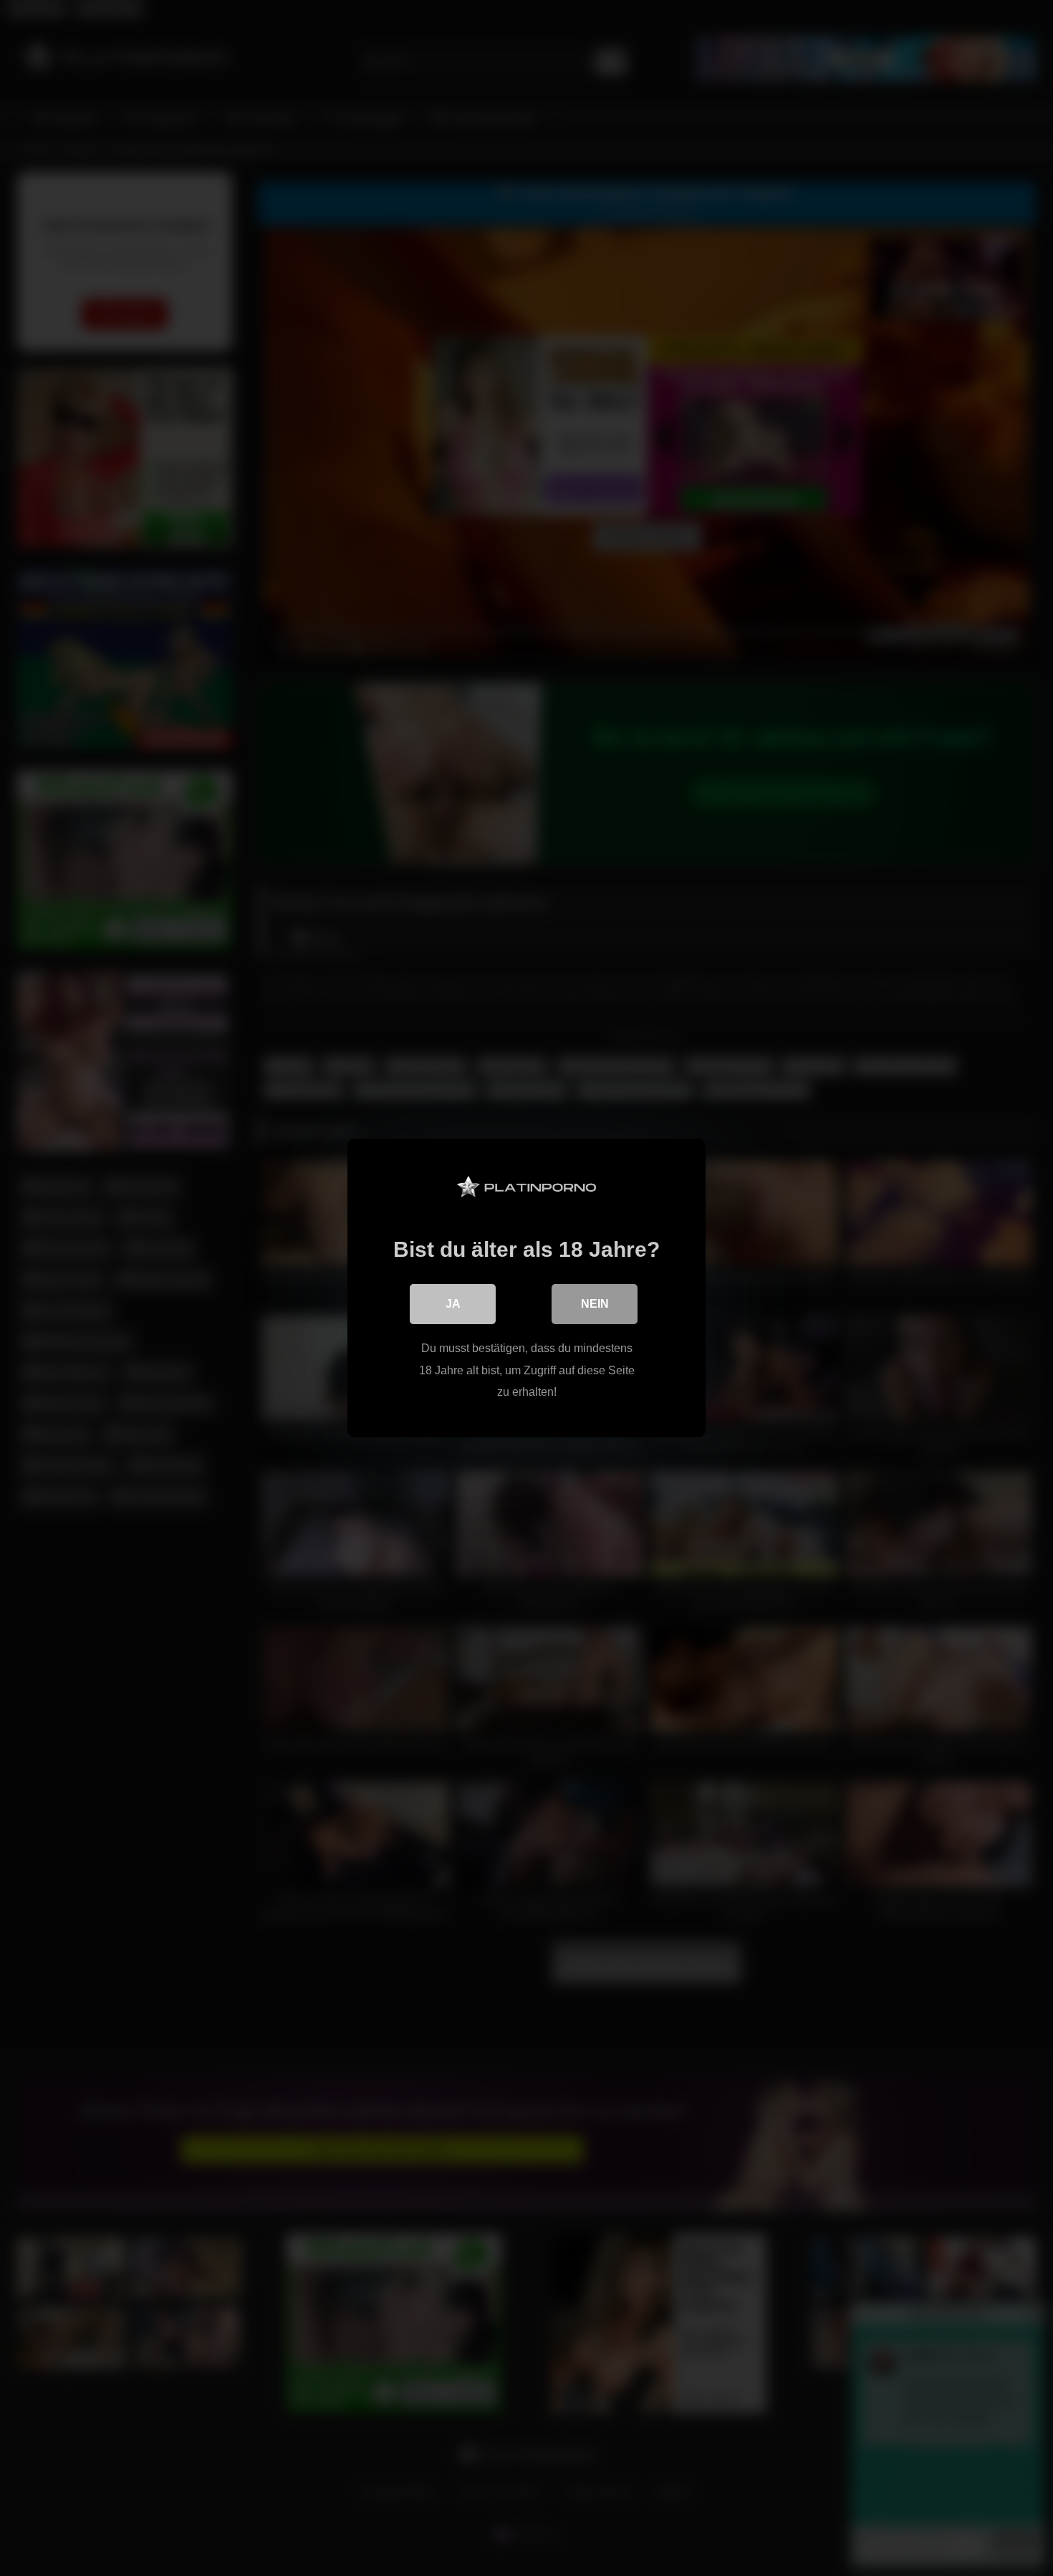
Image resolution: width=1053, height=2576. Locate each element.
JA (453, 1304)
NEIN (595, 1304)
